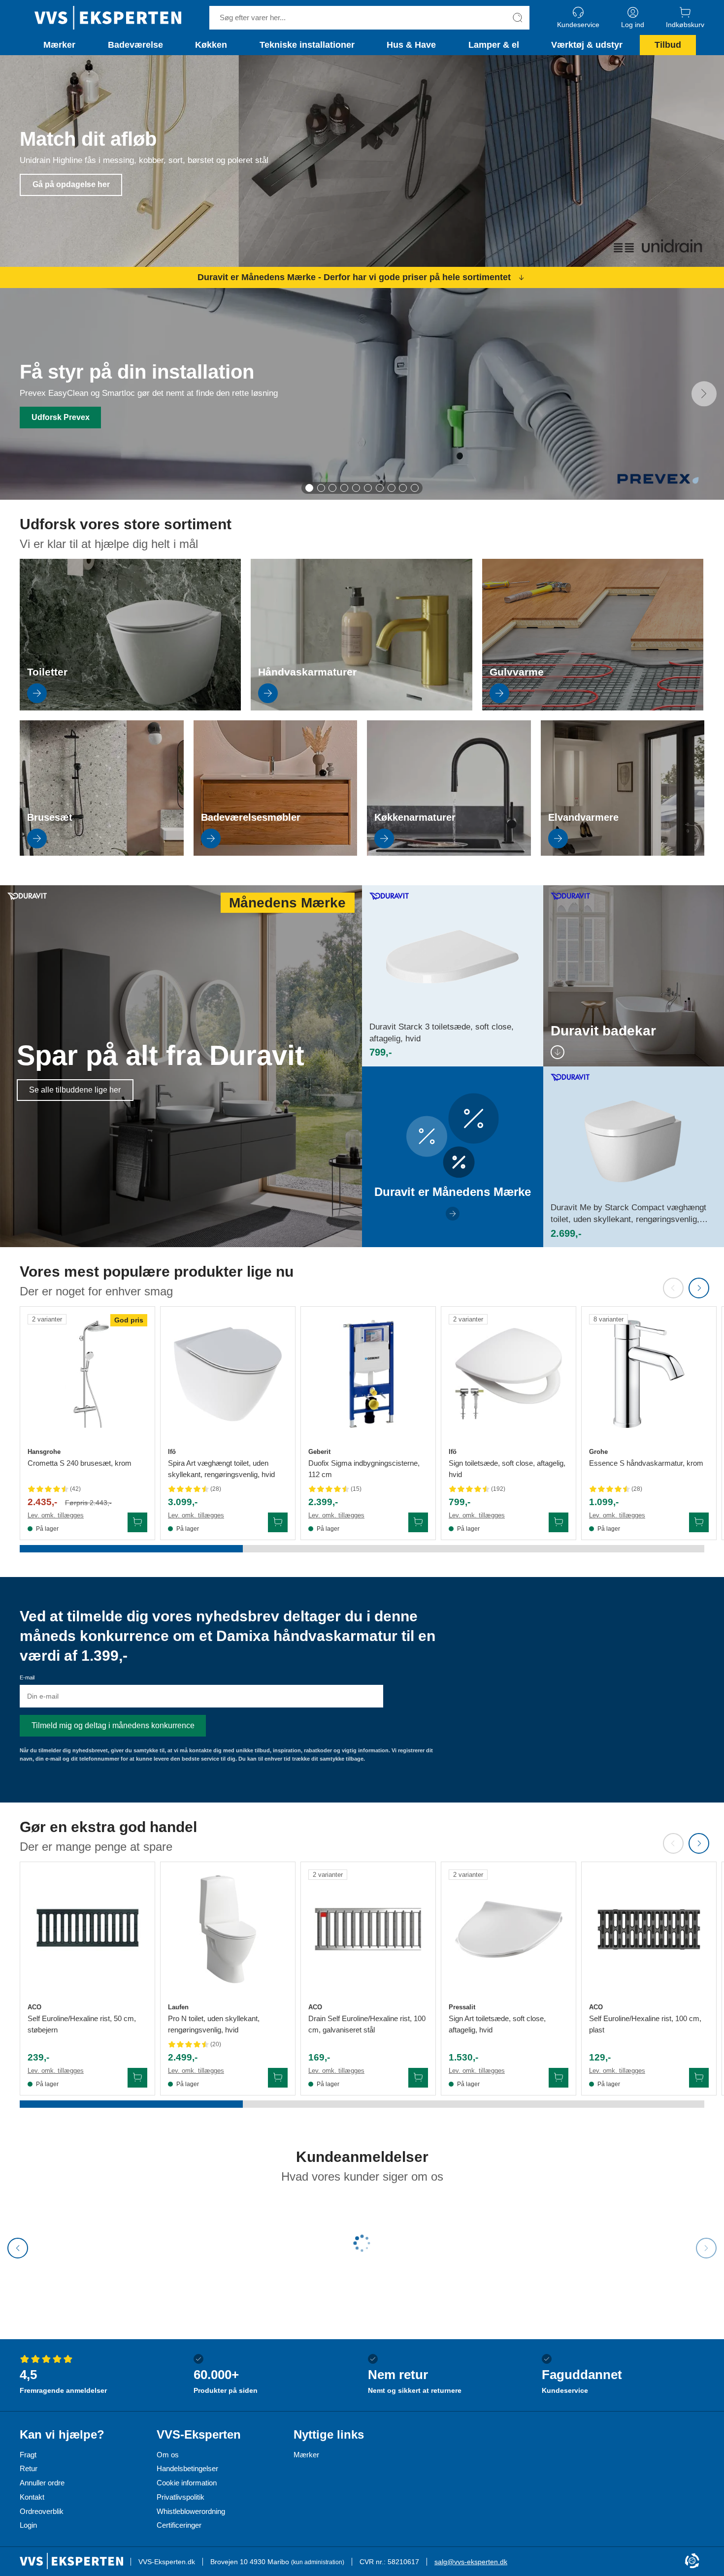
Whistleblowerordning (191, 2511)
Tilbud (668, 45)
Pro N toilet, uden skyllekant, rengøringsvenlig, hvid (214, 2024)
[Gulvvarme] (593, 708)
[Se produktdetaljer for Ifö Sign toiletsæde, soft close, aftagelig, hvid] (509, 1374)
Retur (29, 2468)
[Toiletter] (130, 708)
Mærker (59, 45)
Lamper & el (494, 45)
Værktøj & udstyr (587, 45)
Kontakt (32, 2497)
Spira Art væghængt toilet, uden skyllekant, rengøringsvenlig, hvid (221, 1469)
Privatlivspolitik (181, 2497)
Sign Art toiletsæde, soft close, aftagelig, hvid (497, 2024)
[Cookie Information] (692, 2561)
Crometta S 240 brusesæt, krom (80, 1463)
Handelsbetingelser (187, 2468)
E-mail (27, 1677)
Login (28, 2525)
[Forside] (108, 18)
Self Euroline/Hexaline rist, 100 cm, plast (645, 2024)
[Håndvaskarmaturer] (361, 708)
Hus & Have (411, 45)
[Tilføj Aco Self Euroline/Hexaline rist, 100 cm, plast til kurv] (699, 2078)
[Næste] (704, 394)
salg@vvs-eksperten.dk (471, 2562)
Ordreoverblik (42, 2511)
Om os (168, 2455)
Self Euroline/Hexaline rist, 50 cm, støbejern (82, 2024)
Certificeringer (179, 2525)
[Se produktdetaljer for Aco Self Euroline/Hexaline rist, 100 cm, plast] (649, 1929)
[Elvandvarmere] (623, 853)
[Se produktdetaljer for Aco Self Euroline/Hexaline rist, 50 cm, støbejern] (87, 1929)
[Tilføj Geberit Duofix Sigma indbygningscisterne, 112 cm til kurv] (418, 1522)
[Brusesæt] (102, 853)
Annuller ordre (42, 2483)
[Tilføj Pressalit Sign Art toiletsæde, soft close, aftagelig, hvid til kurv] (559, 2078)
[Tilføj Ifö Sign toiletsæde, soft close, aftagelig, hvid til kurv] (559, 1522)
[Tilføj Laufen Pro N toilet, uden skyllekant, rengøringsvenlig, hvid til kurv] (278, 2078)
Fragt (28, 2455)
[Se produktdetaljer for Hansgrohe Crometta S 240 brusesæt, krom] (87, 1374)
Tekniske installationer (307, 45)
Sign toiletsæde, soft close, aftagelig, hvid (507, 1469)
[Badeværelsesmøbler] (276, 853)
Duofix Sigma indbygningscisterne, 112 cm (364, 1469)
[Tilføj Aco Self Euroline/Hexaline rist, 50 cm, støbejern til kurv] (137, 2078)
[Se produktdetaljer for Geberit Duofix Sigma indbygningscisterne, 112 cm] (368, 1374)
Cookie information (187, 2483)
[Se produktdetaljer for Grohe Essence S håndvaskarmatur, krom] (649, 1374)
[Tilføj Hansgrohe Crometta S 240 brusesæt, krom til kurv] (137, 1522)
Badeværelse (135, 45)
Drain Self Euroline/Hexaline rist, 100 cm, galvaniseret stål (367, 2024)
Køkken (211, 45)
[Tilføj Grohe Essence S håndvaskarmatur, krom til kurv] (699, 1522)
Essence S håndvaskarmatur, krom (646, 1463)
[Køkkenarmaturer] (449, 853)
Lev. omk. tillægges (56, 1515)
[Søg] (518, 18)
